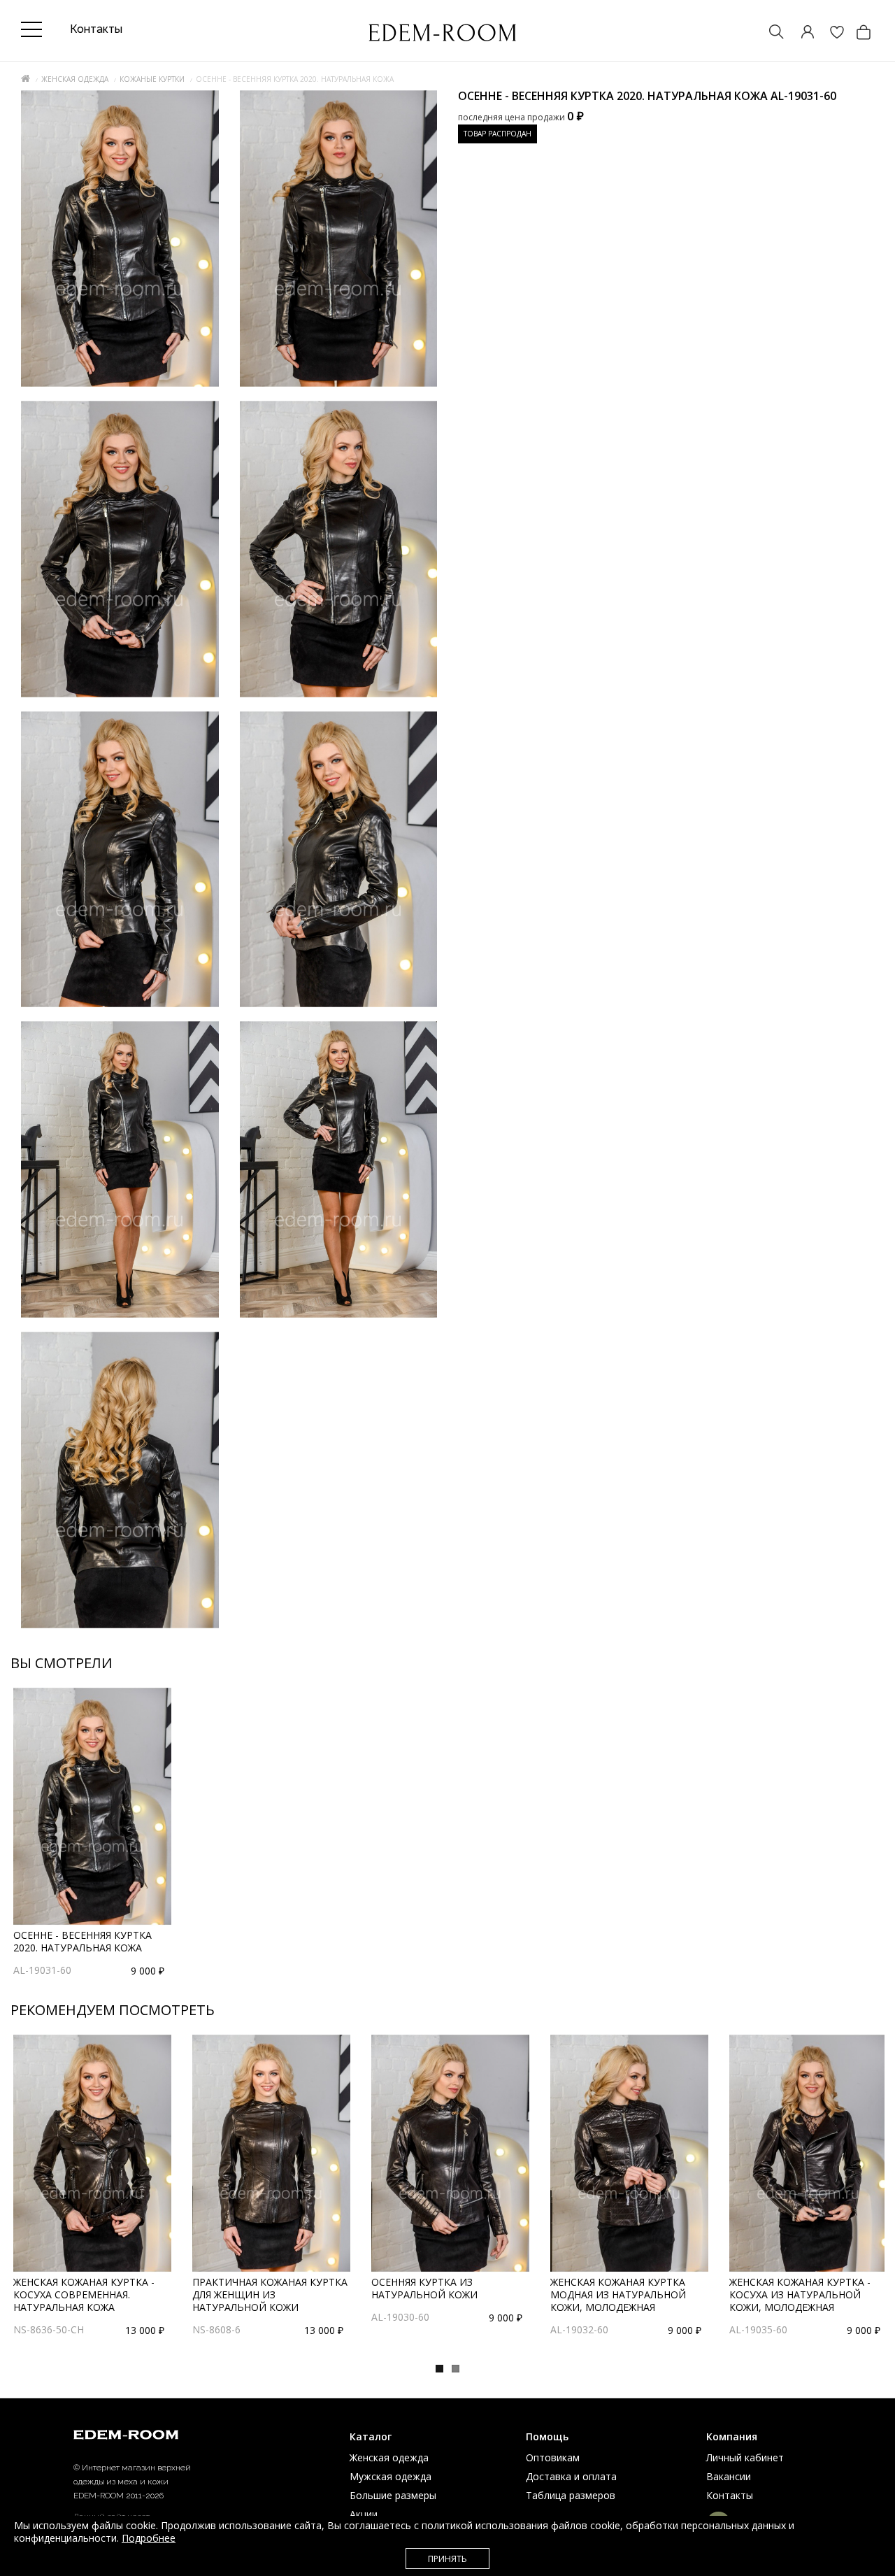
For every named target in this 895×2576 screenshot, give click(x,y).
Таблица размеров (571, 2495)
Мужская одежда (391, 2476)
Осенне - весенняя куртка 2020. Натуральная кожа (83, 1941)
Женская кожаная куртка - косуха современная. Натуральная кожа (84, 2294)
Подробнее (149, 2538)
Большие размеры (393, 2495)
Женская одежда (75, 79)
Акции (364, 2514)
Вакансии (729, 2476)
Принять (447, 2559)
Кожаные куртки (152, 79)
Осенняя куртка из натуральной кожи (424, 2288)
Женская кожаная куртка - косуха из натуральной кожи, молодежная (800, 2294)
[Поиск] (770, 33)
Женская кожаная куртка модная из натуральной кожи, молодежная (618, 2294)
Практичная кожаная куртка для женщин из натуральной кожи (270, 2294)
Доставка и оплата (571, 2476)
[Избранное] (830, 33)
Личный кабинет (745, 2457)
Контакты (730, 2495)
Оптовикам (553, 2457)
